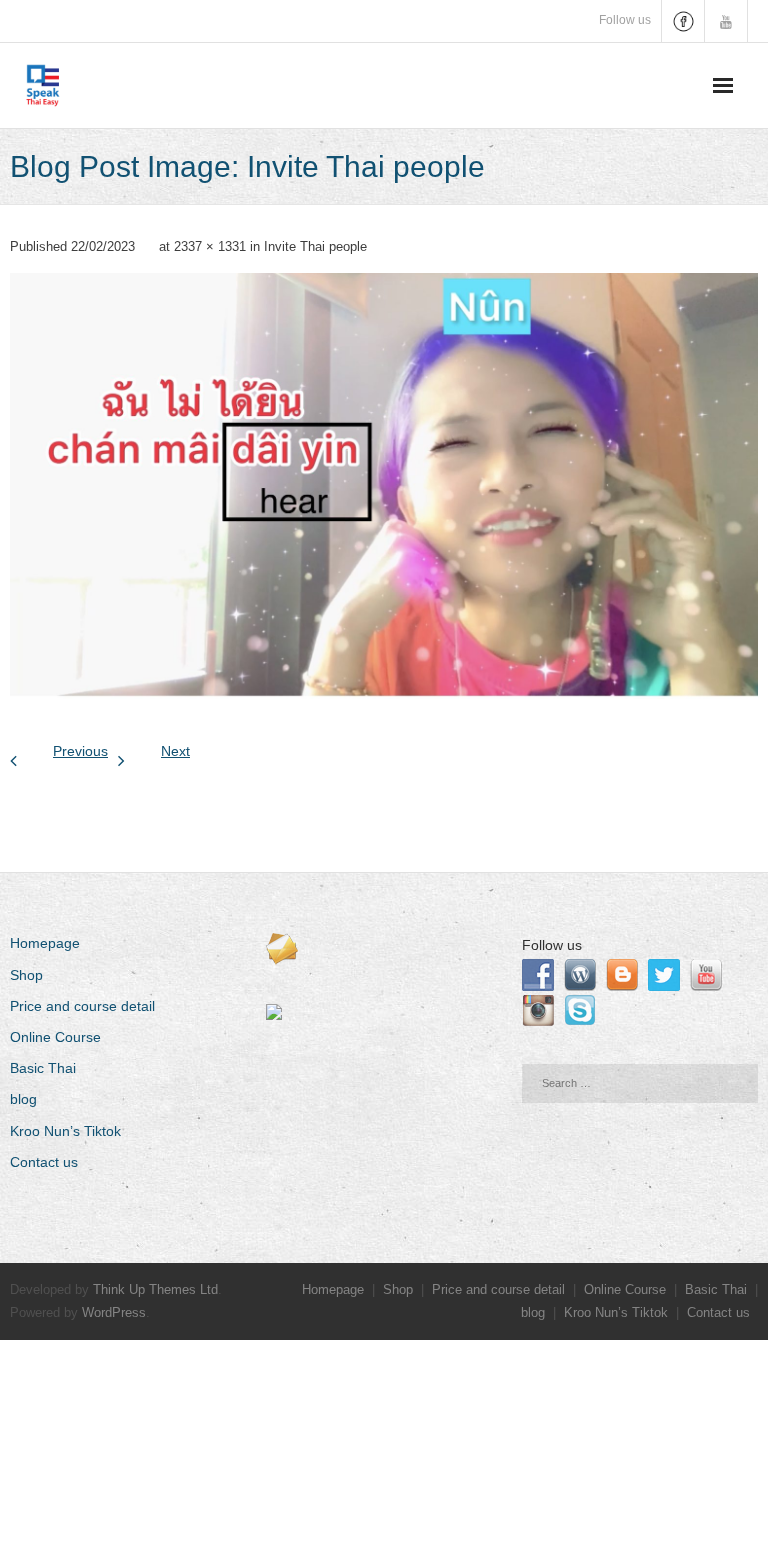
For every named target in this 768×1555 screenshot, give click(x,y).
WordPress (114, 1312)
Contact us (44, 1162)
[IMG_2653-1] (384, 486)
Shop (26, 975)
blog (23, 1099)
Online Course (55, 1037)
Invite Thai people (315, 246)
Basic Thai (43, 1068)
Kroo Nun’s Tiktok (65, 1131)
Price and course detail (82, 1006)
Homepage (45, 943)
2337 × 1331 (210, 246)
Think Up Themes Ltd (155, 1289)
